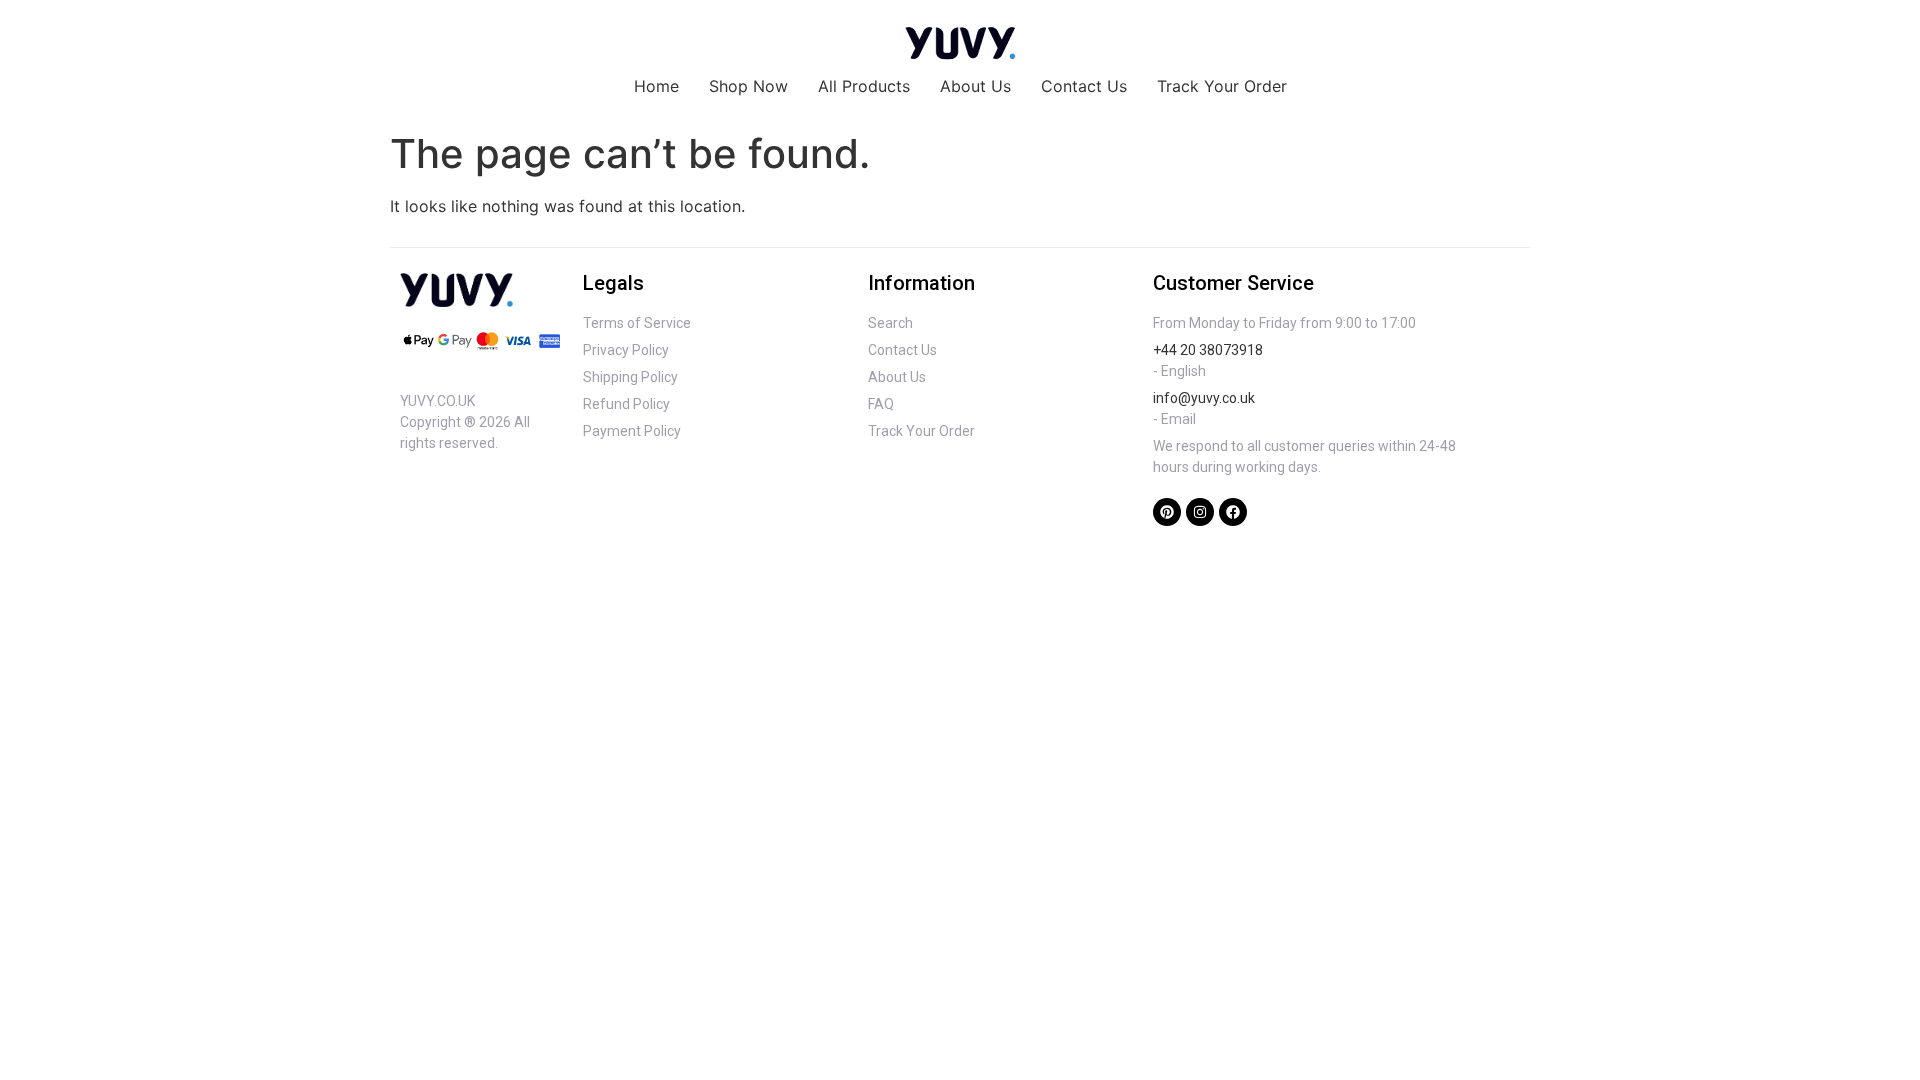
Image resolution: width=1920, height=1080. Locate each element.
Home (656, 86)
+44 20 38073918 (1208, 350)
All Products (864, 86)
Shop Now (748, 86)
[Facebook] (1233, 512)
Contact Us (1084, 86)
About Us (975, 86)
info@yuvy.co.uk (1204, 398)
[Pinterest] (1167, 512)
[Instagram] (1200, 512)
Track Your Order (1222, 86)
